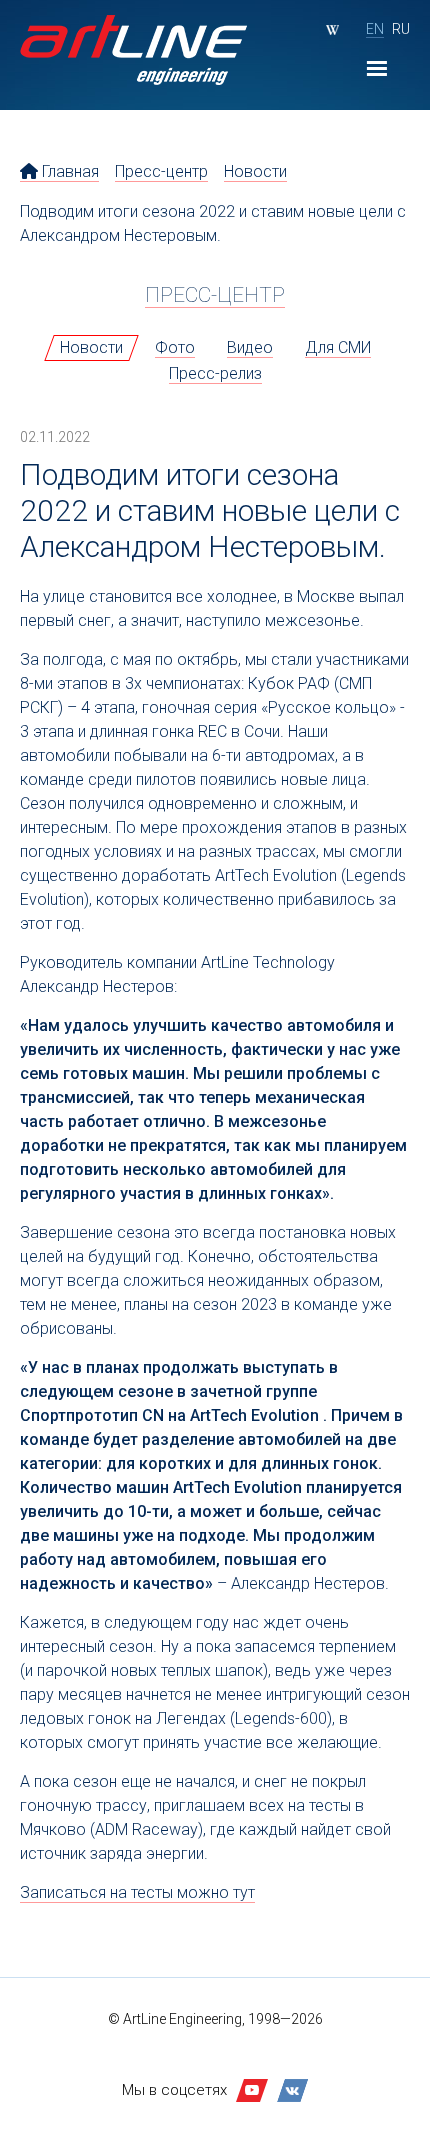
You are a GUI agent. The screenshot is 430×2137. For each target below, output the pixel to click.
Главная (68, 171)
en (375, 29)
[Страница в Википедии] (332, 30)
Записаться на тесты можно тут (137, 1892)
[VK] (293, 2090)
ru (401, 29)
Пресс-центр (161, 171)
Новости (255, 171)
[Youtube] (252, 2090)
